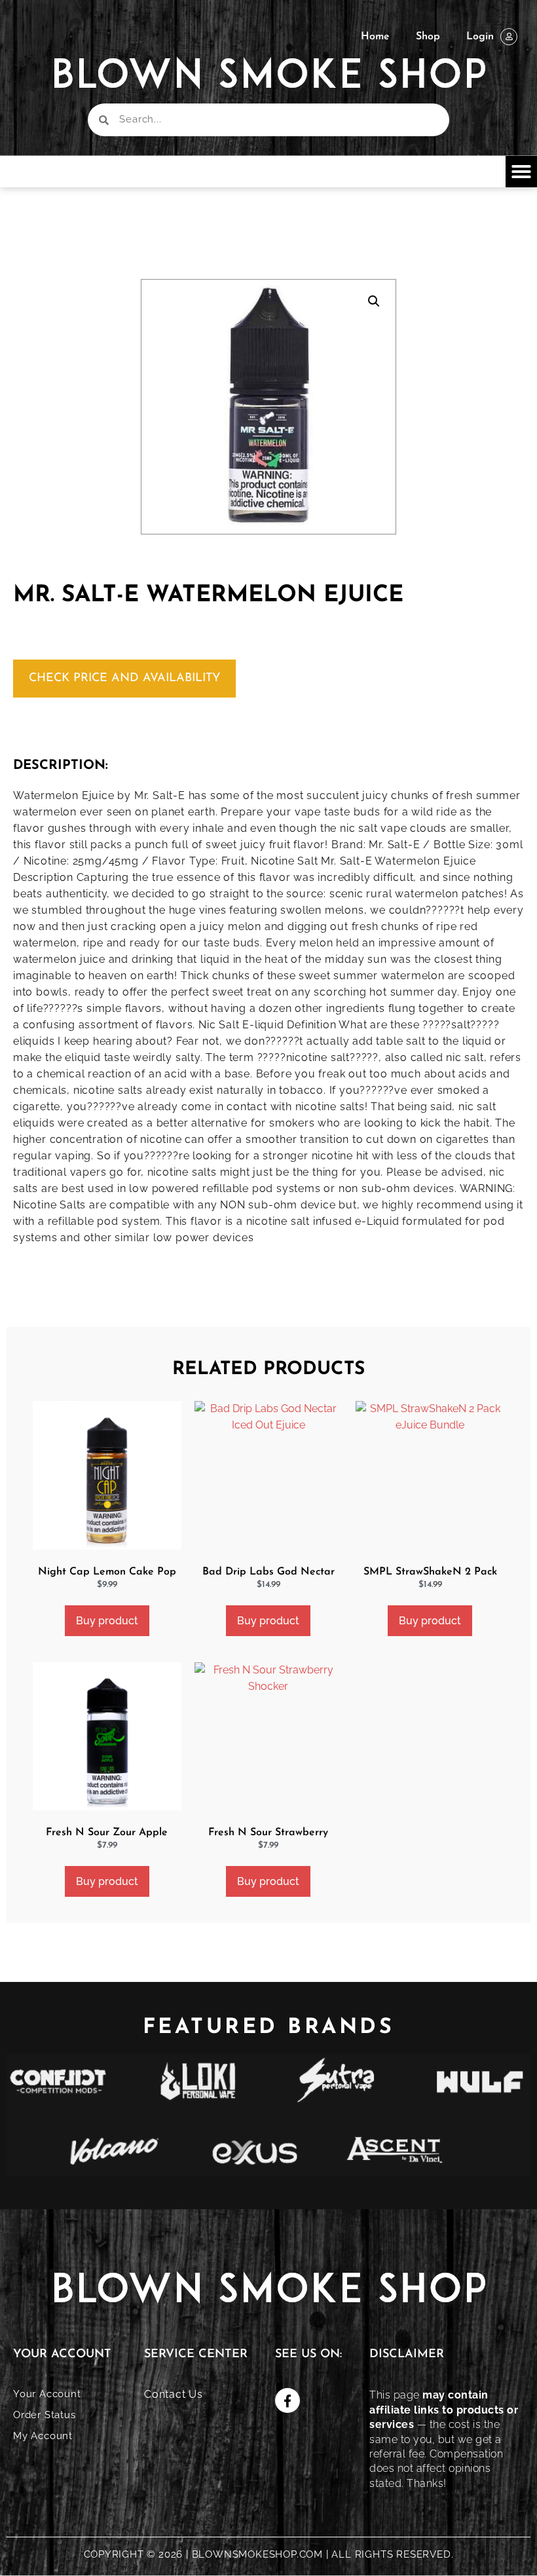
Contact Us (174, 2394)
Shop (428, 37)
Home (375, 37)
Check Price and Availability (124, 679)
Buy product (107, 1621)
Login (480, 37)
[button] (521, 172)
